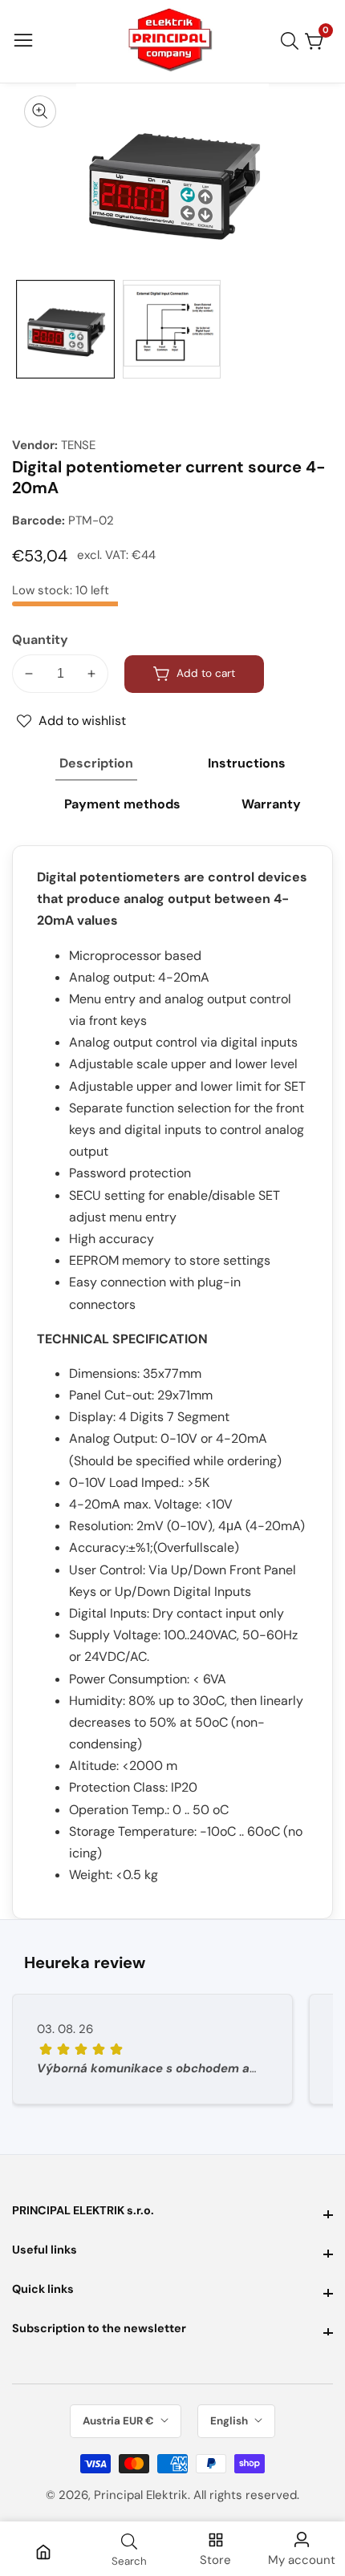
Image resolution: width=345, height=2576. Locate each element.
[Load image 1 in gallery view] (65, 329)
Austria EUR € (120, 2421)
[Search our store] (293, 41)
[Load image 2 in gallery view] (172, 329)
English (230, 2421)
